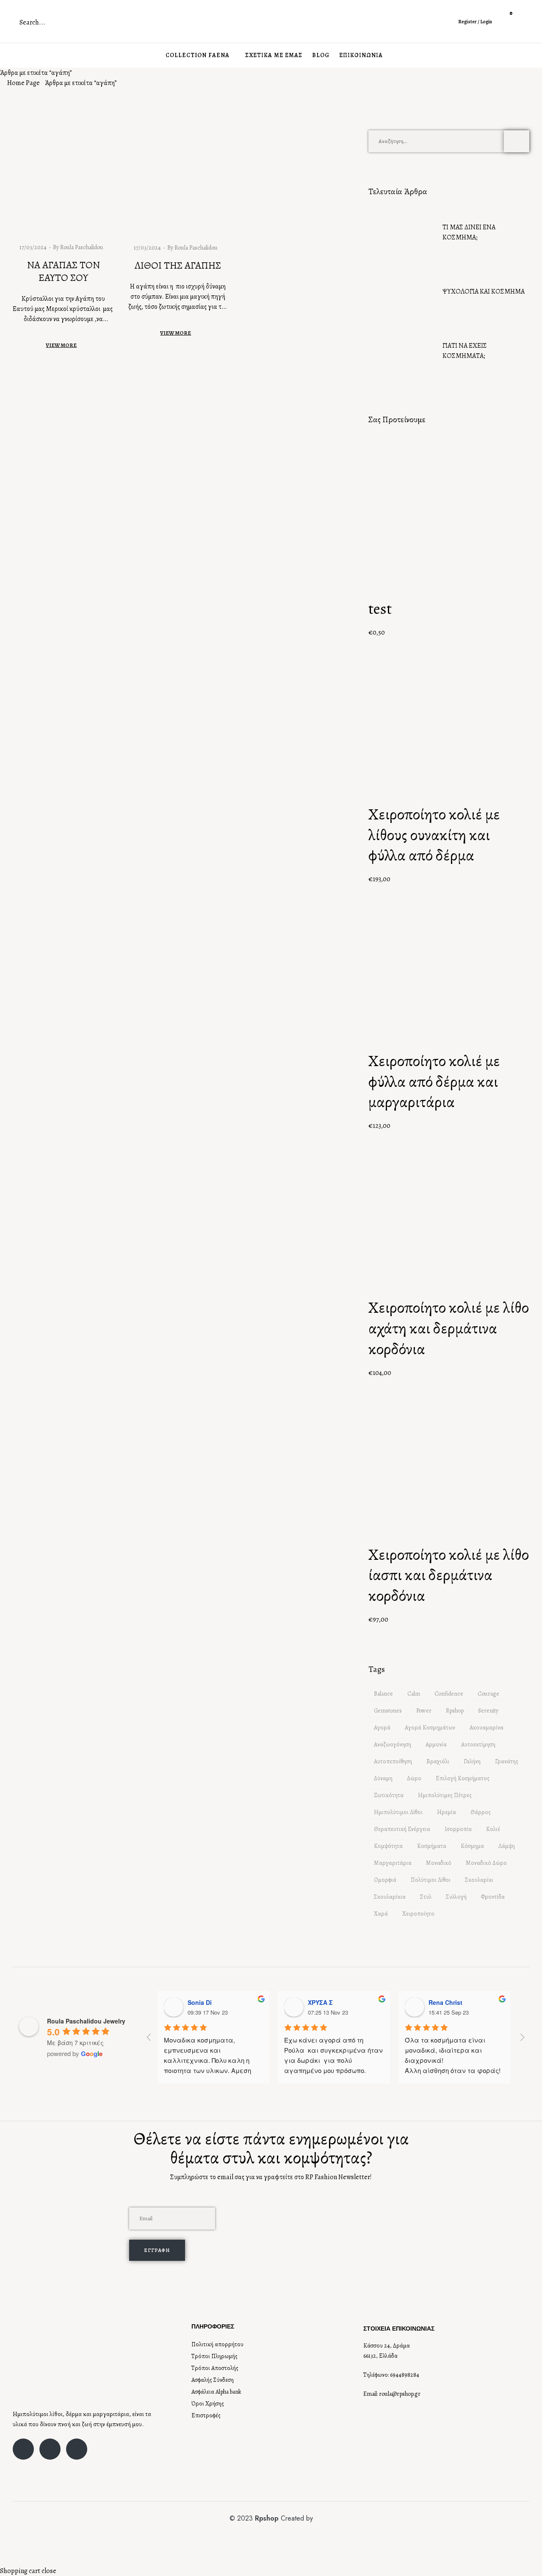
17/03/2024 (33, 247)
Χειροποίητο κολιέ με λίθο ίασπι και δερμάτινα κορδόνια (449, 1575)
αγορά (382, 1728)
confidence (449, 1694)
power (424, 1711)
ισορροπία (458, 1829)
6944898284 (405, 2375)
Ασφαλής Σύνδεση (213, 2380)
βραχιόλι (438, 1761)
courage (488, 1694)
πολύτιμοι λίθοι (431, 1880)
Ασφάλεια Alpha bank (216, 2392)
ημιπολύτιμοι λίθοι (398, 1812)
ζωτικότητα (389, 1795)
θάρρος (481, 1812)
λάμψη (507, 1846)
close (49, 2571)
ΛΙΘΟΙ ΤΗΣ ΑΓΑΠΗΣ (178, 265)
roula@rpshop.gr (400, 2394)
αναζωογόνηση (393, 1744)
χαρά (381, 1914)
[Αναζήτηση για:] (449, 141)
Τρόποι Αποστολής (215, 2368)
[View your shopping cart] (505, 26)
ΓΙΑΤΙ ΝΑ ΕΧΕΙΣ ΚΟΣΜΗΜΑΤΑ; (465, 351)
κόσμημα (472, 1846)
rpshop (455, 1711)
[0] (505, 16)
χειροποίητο (418, 1914)
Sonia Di (200, 2002)
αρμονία (436, 1744)
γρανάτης (507, 1761)
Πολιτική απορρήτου (217, 2344)
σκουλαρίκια (390, 1897)
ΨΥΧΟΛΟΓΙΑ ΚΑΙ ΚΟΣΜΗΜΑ (484, 291)
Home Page (24, 83)
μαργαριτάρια (393, 1863)
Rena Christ (445, 2002)
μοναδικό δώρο (486, 1863)
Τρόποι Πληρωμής (214, 2356)
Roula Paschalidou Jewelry (86, 2021)
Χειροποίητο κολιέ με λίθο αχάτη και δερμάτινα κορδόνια (449, 1328)
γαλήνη (472, 1761)
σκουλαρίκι (479, 1880)
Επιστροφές (206, 2415)
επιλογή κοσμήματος (463, 1778)
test (380, 609)
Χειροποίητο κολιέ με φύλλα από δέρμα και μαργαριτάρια (434, 1081)
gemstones (388, 1711)
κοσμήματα (432, 1846)
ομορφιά (385, 1880)
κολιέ (493, 1829)
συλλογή (456, 1897)
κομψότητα (388, 1846)
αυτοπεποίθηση (393, 1761)
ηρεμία (447, 1812)
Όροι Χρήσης (208, 2404)
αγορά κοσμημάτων (430, 1728)
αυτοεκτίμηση (478, 1744)
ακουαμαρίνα (487, 1728)
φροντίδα (493, 1897)
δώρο (414, 1778)
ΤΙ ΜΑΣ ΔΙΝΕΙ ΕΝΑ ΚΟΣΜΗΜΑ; (469, 232)
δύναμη (383, 1778)
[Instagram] (50, 2449)
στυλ (426, 1897)
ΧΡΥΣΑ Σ (320, 2002)
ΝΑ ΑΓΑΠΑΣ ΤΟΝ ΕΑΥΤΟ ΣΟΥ (64, 271)
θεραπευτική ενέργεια (402, 1829)
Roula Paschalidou (82, 247)
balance (383, 1694)
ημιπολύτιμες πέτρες (445, 1795)
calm (414, 1694)
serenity (488, 1711)
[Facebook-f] (23, 2449)
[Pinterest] (77, 2449)
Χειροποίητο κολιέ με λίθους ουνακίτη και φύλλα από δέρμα (434, 835)
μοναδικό (439, 1863)
